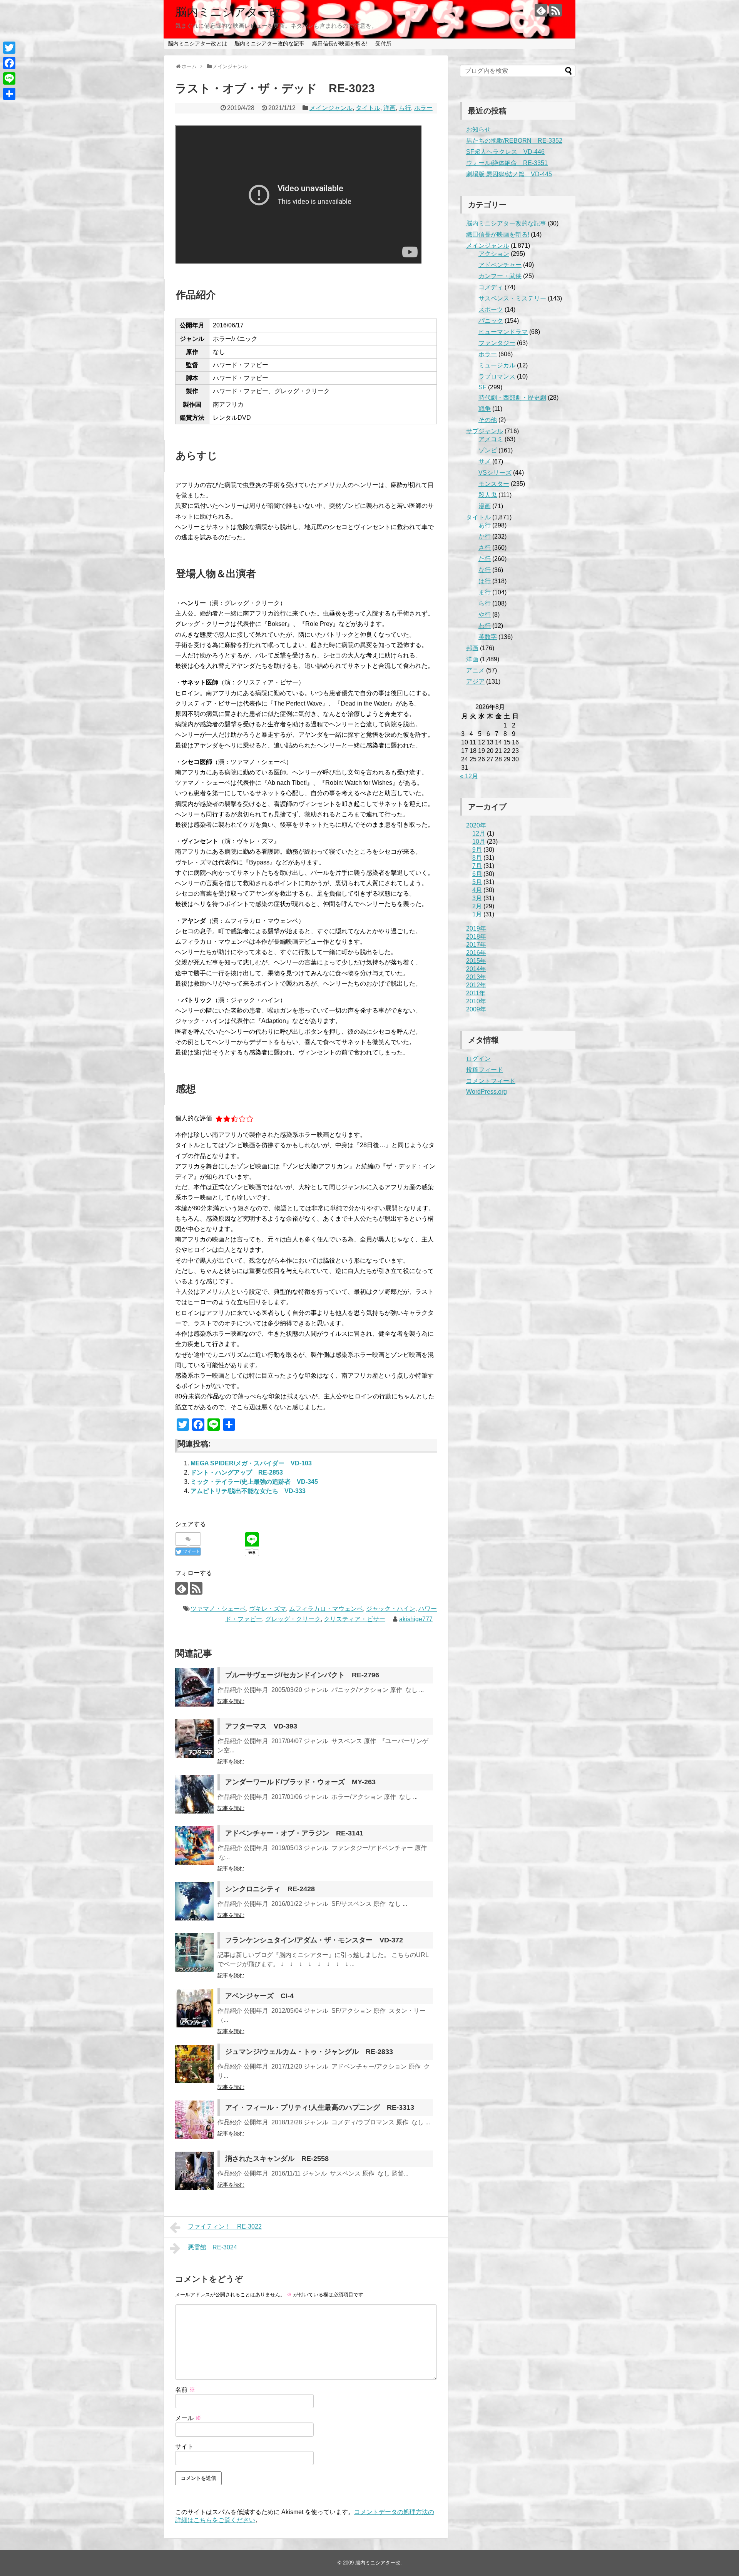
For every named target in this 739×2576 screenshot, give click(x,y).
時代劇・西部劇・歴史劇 (512, 398)
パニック (491, 321)
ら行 (405, 108)
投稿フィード (485, 1070)
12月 (479, 833)
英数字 (488, 637)
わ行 (485, 626)
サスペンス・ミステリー (512, 298)
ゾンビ (488, 450)
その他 (488, 420)
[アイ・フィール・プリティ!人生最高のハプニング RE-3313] (194, 2120)
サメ (485, 461)
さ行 (485, 548)
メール (188, 2418)
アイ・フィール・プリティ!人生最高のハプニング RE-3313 (320, 2107)
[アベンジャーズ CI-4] (194, 2008)
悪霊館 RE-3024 (212, 2247)
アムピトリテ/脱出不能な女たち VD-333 (248, 1491)
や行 (485, 615)
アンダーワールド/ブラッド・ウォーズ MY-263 (300, 1782)
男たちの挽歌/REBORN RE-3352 (514, 141)
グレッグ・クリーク (293, 1619)
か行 (485, 536)
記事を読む (231, 1701)
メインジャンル (331, 108)
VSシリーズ (495, 473)
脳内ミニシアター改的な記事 (269, 43)
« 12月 (469, 776)
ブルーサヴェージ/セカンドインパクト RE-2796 (302, 1675)
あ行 (485, 525)
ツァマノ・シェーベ (218, 1609)
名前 (185, 2390)
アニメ (475, 670)
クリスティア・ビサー (354, 1619)
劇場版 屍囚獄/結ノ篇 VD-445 (509, 174)
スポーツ (491, 309)
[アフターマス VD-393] (194, 1738)
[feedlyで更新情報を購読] (541, 10)
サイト (184, 2447)
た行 (485, 559)
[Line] (9, 78)
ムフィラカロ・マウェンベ (326, 1609)
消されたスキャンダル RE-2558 (277, 2159)
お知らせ (478, 129)
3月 (477, 898)
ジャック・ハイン (391, 1609)
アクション (494, 254)
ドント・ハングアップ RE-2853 (237, 1472)
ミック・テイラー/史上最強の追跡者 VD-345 (254, 1482)
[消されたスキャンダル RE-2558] (194, 2171)
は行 (485, 581)
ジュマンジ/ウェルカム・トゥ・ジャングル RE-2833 (309, 2052)
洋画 (390, 108)
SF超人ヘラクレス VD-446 (505, 152)
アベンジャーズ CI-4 (259, 1996)
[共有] (9, 94)
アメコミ (491, 439)
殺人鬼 (488, 495)
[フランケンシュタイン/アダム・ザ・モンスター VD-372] (194, 1952)
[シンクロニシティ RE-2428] (194, 1901)
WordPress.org (487, 1092)
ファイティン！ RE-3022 (225, 2226)
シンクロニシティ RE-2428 (270, 1889)
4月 (477, 890)
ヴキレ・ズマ (268, 1609)
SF (482, 387)
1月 (477, 914)
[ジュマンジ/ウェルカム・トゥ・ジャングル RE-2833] (194, 2064)
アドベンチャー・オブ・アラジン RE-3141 (294, 1833)
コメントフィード (491, 1081)
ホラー (423, 108)
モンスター (494, 484)
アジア (475, 682)
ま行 (485, 592)
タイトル (368, 108)
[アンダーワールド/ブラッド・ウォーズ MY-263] (194, 1794)
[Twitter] (9, 48)
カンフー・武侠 (500, 276)
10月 (479, 842)
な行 (485, 570)
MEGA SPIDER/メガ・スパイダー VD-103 (251, 1463)
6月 (477, 874)
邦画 (472, 648)
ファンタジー (497, 343)
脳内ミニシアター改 (228, 12)
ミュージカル (497, 365)
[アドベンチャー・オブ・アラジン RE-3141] (194, 1845)
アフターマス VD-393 (261, 1726)
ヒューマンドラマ (503, 332)
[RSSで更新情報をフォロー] (556, 10)
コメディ (491, 287)
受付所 (383, 43)
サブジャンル (485, 431)
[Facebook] (9, 63)
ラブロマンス (497, 376)
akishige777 (416, 1619)
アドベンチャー (500, 265)
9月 (477, 850)
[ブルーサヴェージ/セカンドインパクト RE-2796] (194, 1687)
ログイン (478, 1059)
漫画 (485, 506)
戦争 (485, 409)
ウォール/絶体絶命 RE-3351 (507, 163)
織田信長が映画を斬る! (340, 43)
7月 (477, 866)
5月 (477, 882)
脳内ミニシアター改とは (197, 43)
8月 (477, 858)
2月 (477, 906)
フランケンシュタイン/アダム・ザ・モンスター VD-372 (314, 1940)
